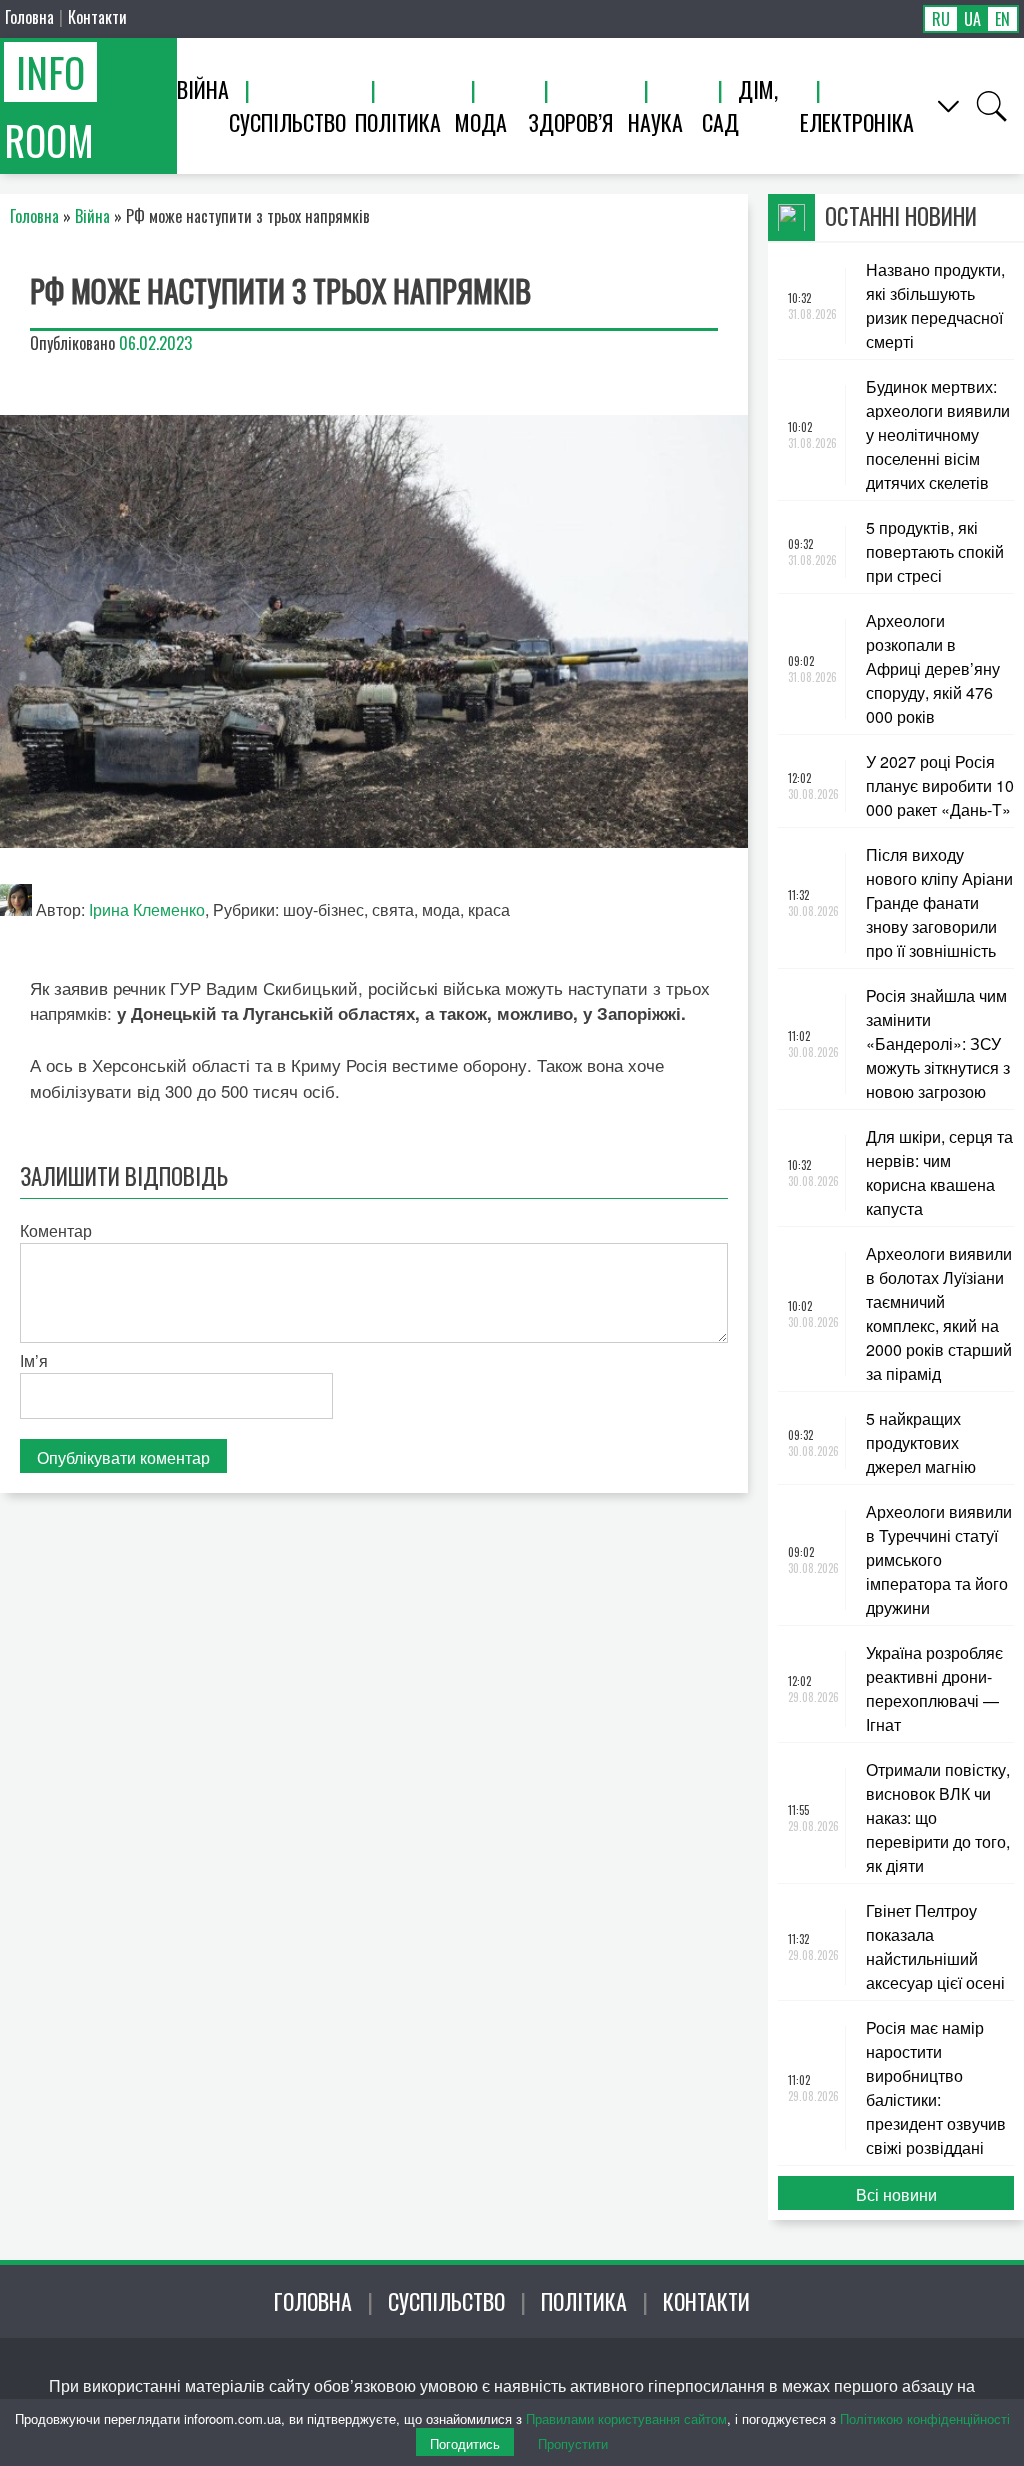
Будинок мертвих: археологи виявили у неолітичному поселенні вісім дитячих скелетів (938, 434)
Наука (655, 122)
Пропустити (573, 2443)
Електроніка (857, 122)
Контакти (97, 17)
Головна (29, 17)
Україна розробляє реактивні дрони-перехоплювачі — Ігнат (934, 1688)
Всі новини (896, 2194)
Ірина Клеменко (147, 909)
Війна (203, 89)
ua (972, 19)
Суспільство (287, 122)
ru (941, 19)
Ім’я (34, 1360)
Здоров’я (570, 122)
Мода (481, 122)
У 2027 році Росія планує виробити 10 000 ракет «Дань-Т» (940, 785)
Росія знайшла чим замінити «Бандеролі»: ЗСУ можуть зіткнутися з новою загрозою (938, 1043)
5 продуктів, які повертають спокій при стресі (935, 551)
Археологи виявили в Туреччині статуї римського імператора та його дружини (939, 1559)
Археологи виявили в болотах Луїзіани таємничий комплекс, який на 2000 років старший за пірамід (939, 1313)
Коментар (56, 1230)
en (1002, 19)
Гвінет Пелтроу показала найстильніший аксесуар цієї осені (935, 1946)
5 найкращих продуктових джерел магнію (921, 1442)
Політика (398, 122)
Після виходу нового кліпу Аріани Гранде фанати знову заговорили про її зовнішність (939, 902)
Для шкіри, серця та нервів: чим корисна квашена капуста (939, 1172)
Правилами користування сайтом (626, 2418)
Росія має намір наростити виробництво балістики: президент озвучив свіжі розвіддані (936, 2087)
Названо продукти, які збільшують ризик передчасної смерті (935, 305)
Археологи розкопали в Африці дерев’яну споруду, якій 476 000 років (933, 668)
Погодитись (465, 2443)
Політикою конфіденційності (925, 2418)
